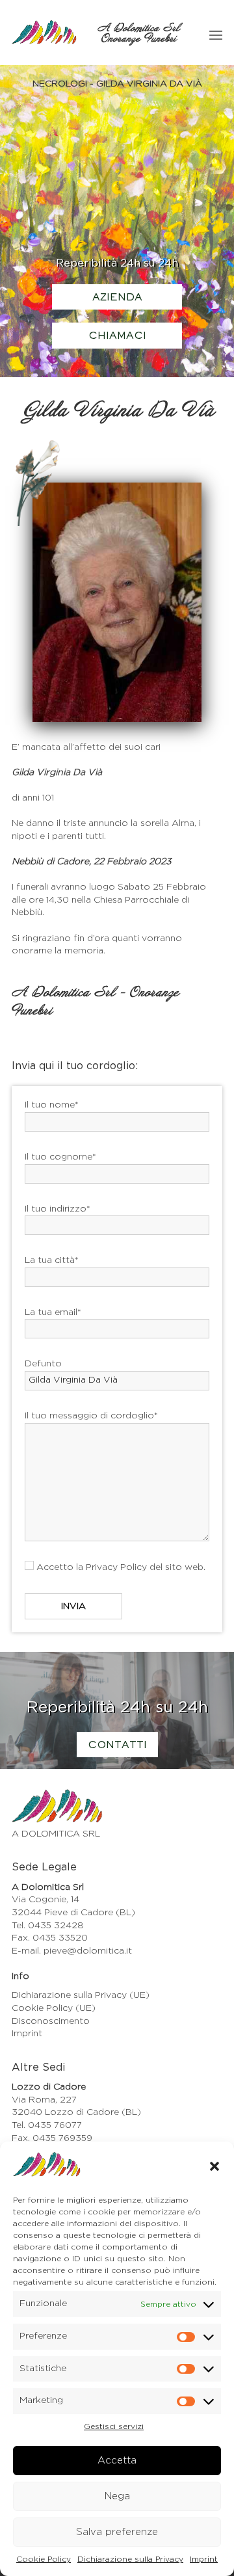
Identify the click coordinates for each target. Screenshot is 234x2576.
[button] (214, 2166)
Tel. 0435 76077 (47, 2125)
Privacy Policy (116, 1567)
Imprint (204, 2559)
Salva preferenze (117, 2532)
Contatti (117, 1746)
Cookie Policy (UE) (54, 2008)
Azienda (117, 298)
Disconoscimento (51, 2021)
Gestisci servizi (114, 2426)
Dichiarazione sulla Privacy (130, 2559)
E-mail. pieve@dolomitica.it (72, 1951)
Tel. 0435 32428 (48, 1926)
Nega (117, 2496)
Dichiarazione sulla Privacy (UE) (81, 1995)
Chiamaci (117, 336)
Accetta (117, 2461)
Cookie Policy (44, 2559)
